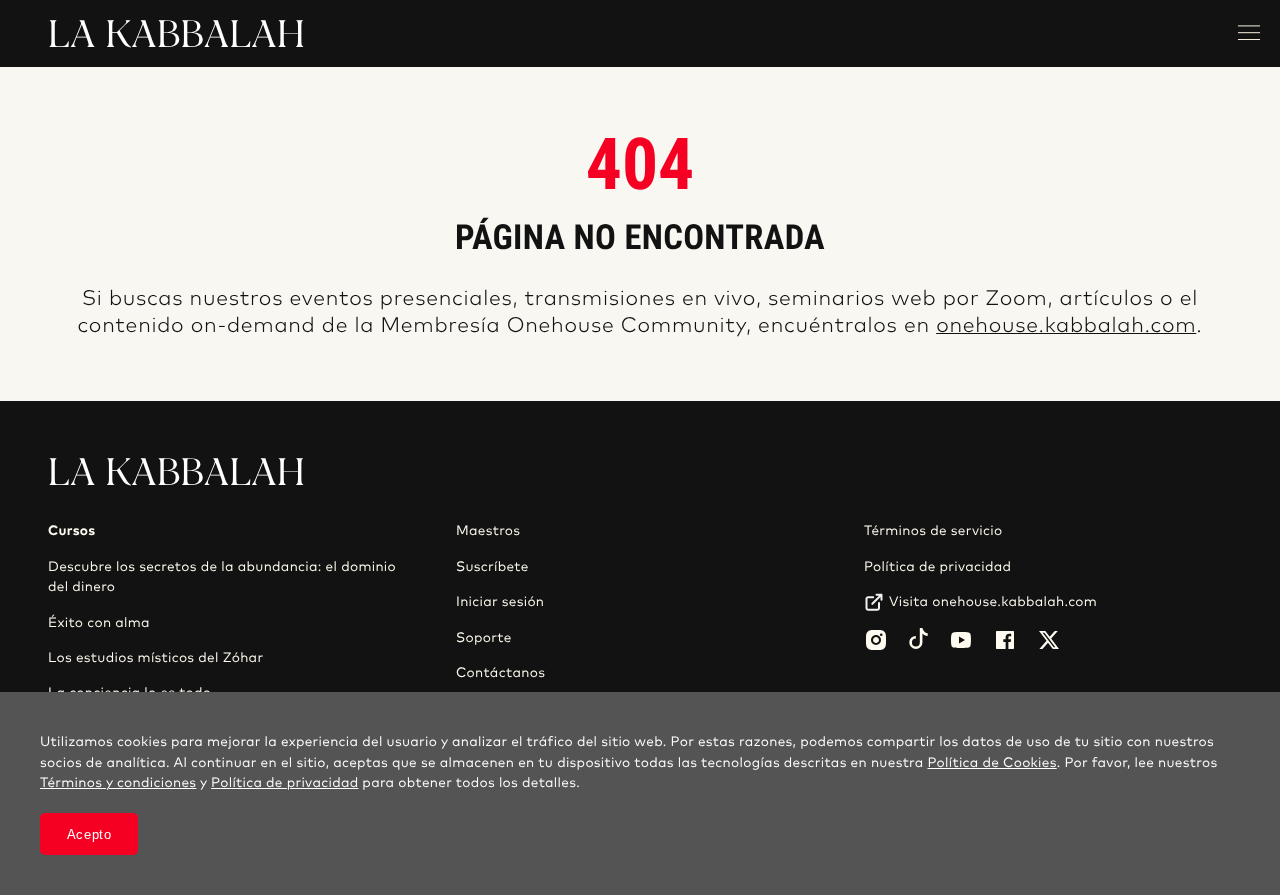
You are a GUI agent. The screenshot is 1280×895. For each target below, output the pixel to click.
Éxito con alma (99, 623)
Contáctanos (500, 673)
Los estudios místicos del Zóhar (155, 658)
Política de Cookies (991, 763)
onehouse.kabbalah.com (1066, 326)
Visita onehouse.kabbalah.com (993, 602)
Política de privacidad (937, 567)
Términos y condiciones (118, 783)
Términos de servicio (933, 531)
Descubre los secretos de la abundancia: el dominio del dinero (222, 577)
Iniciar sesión (500, 602)
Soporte (484, 638)
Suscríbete (492, 567)
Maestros (488, 531)
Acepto (89, 834)
